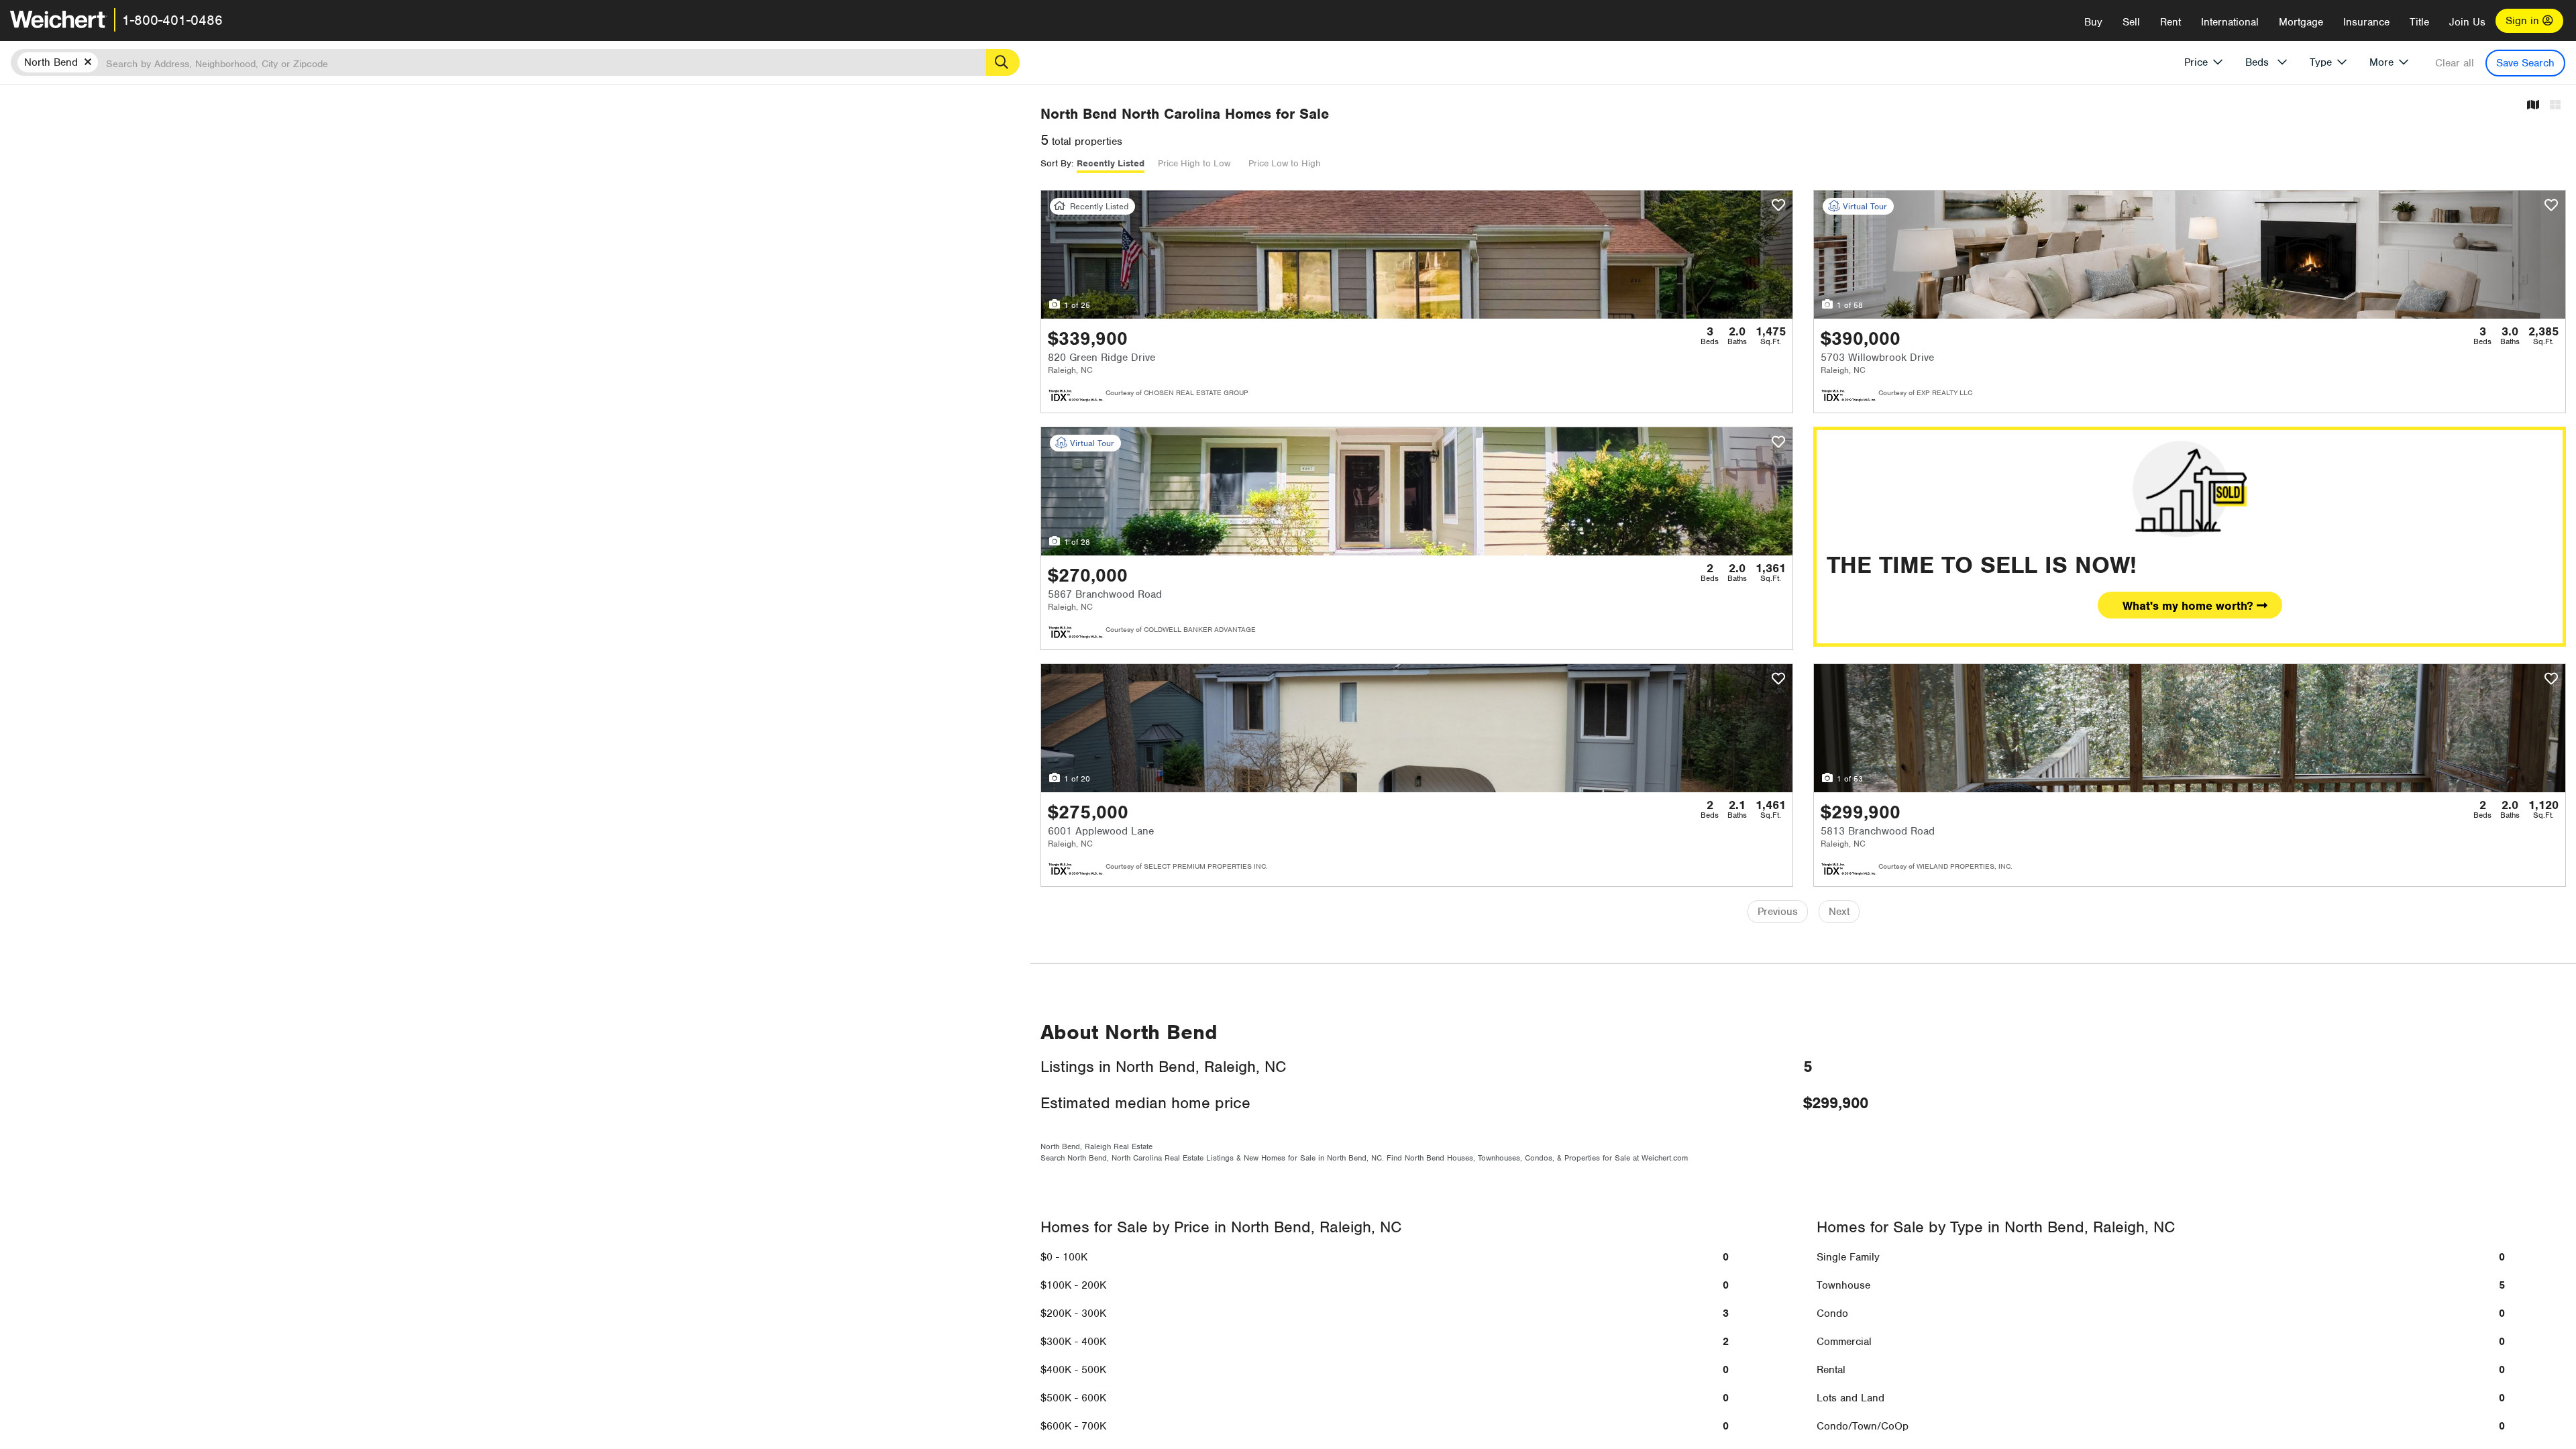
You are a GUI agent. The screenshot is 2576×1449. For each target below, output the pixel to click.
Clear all (2455, 63)
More (2381, 62)
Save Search (2525, 63)
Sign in (2524, 21)
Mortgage (2301, 22)
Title (2419, 22)
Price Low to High (1285, 163)
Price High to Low (1194, 163)
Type (2321, 62)
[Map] (2533, 106)
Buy (2093, 22)
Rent (2170, 22)
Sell (2131, 22)
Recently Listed (1111, 163)
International (2230, 22)
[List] (2555, 106)
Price (2196, 62)
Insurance (2366, 22)
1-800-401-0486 (172, 20)
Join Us (2467, 22)
